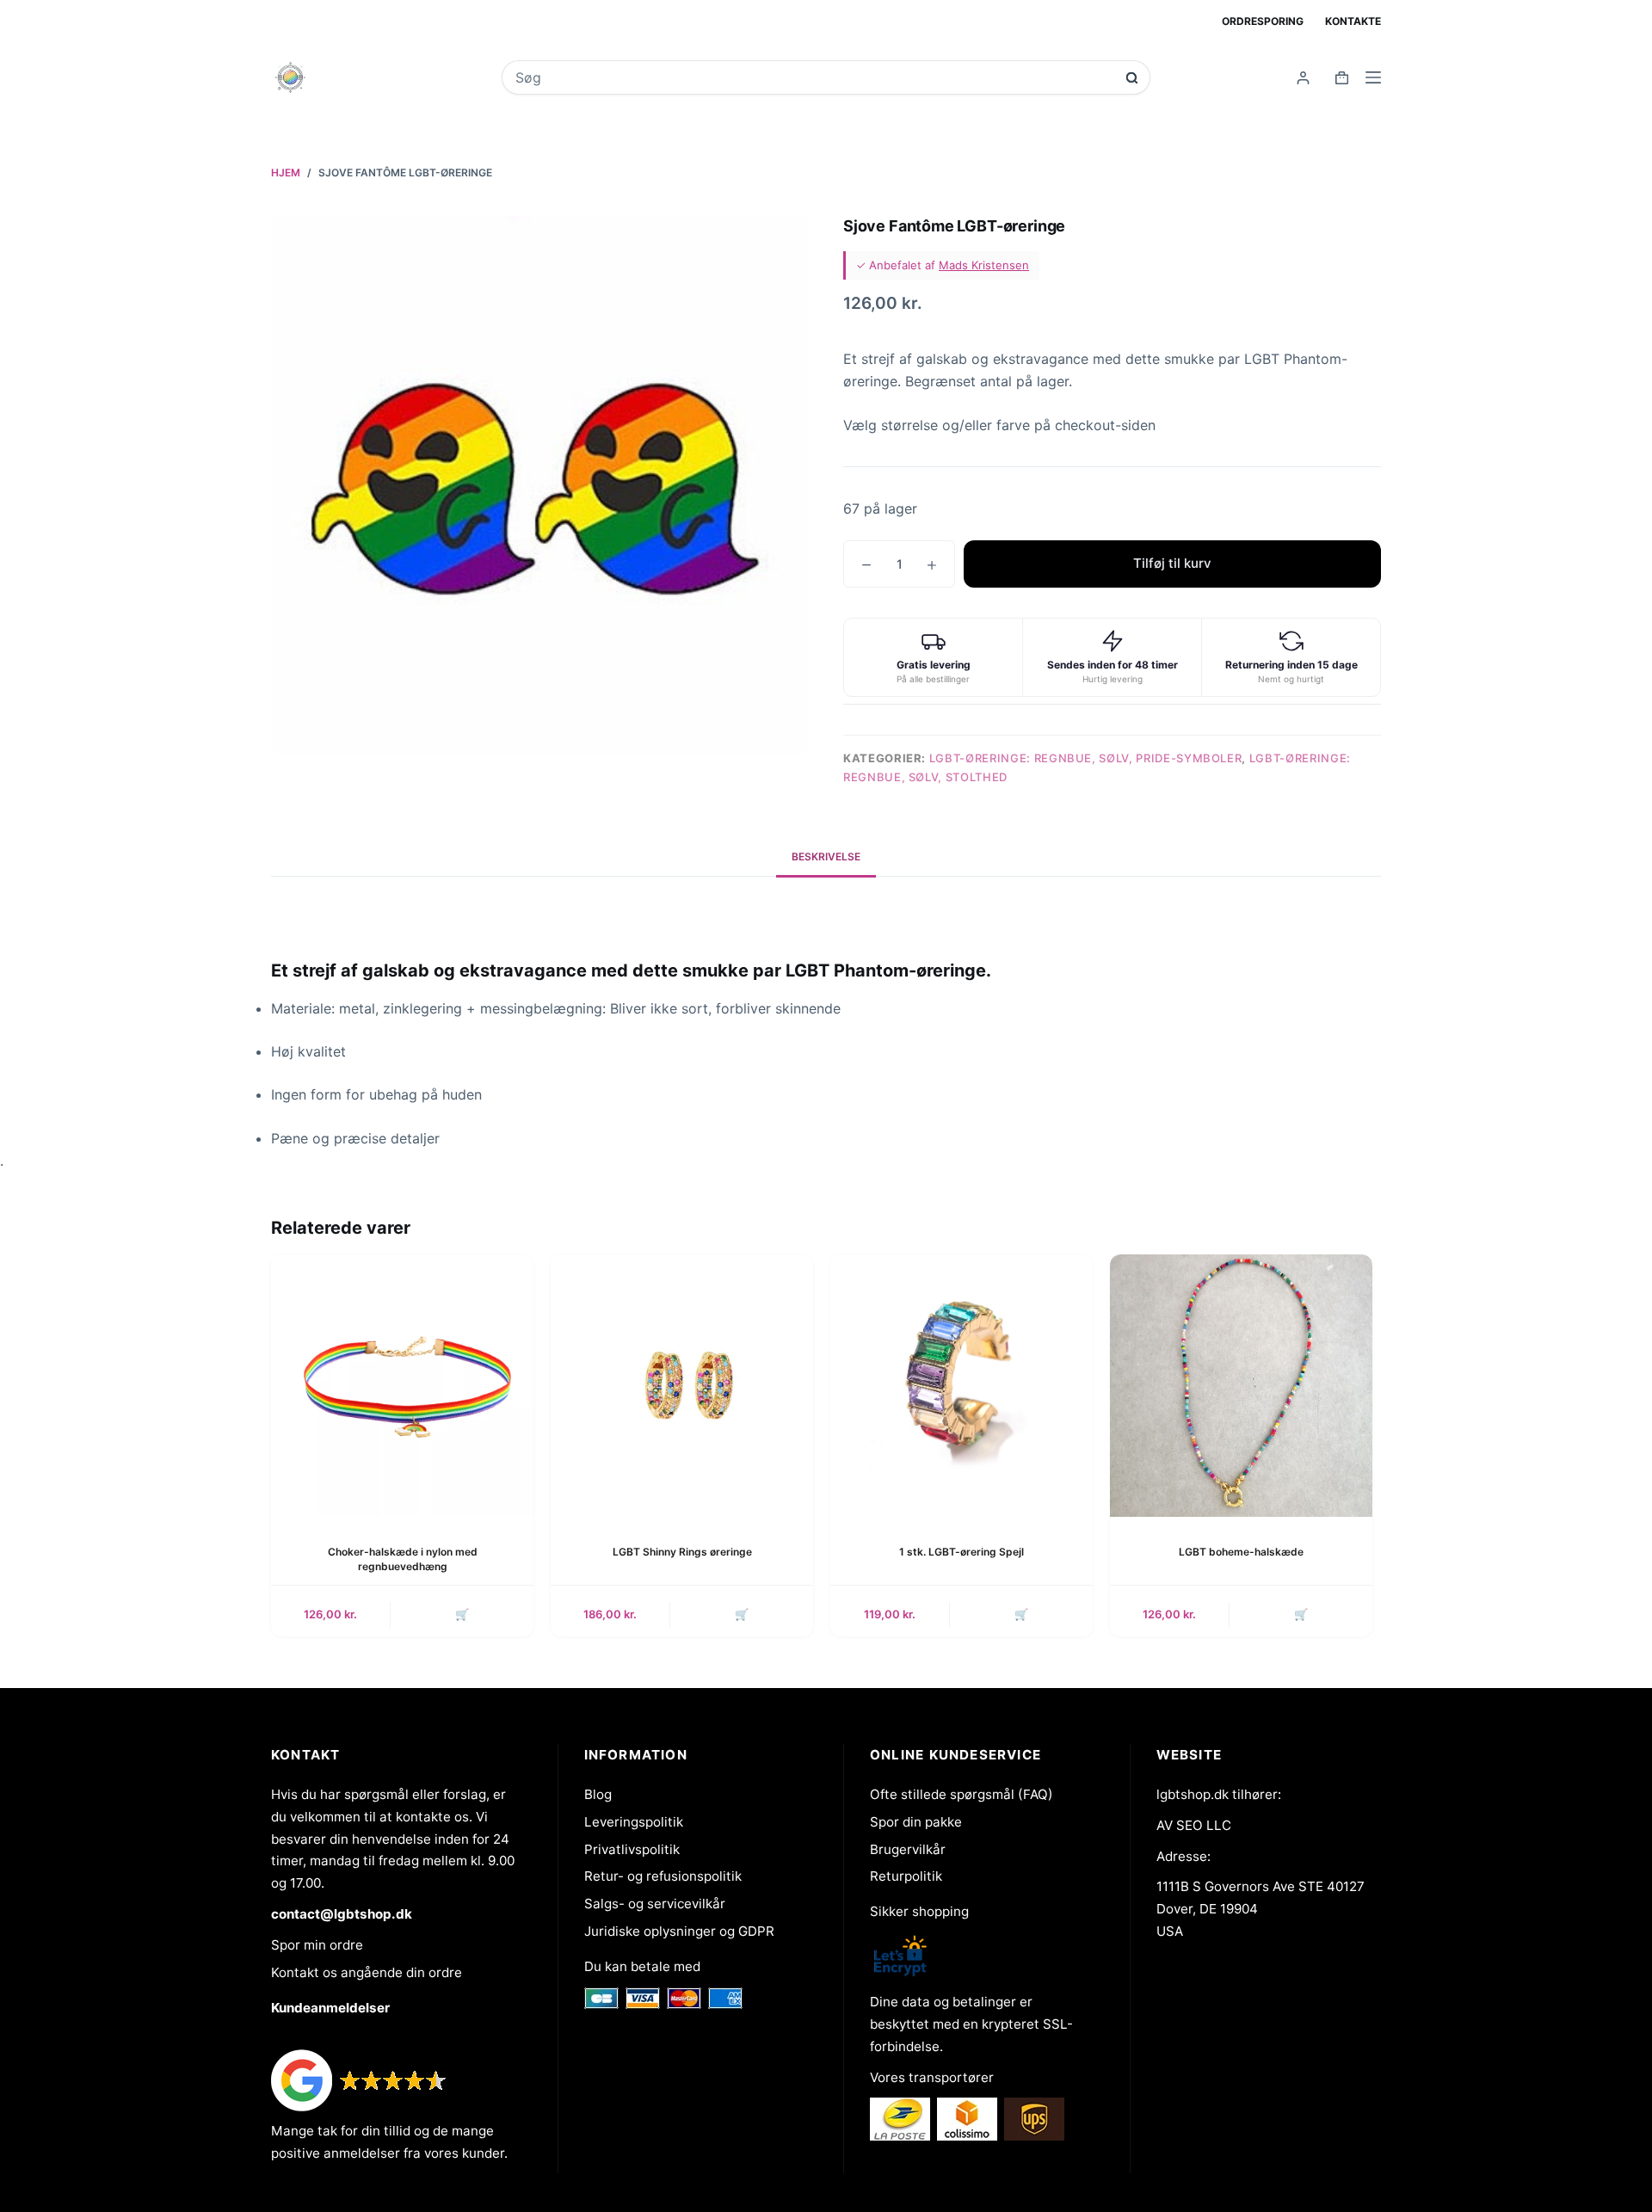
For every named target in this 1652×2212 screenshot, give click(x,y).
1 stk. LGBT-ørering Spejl (962, 1552)
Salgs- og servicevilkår (655, 1904)
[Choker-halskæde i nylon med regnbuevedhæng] (402, 1386)
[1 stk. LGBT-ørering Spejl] (962, 1386)
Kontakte (1353, 21)
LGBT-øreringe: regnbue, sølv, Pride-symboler (1086, 758)
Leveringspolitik (634, 1822)
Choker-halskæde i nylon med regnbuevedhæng (403, 1559)
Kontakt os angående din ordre (367, 1972)
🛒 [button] (462, 1614)
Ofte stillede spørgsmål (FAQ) (962, 1794)
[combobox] (814, 77)
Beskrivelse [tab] (826, 856)
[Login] (1303, 78)
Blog (598, 1794)
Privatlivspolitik (632, 1849)
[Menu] (1373, 77)
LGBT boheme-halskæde (1241, 1552)
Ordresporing (1263, 21)
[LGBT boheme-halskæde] (1241, 1386)
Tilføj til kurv (1172, 563)
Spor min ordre (317, 1945)
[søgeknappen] (1132, 78)
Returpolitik (906, 1876)
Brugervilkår (908, 1849)
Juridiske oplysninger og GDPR (679, 1931)
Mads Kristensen (984, 265)
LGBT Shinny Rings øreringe (682, 1552)
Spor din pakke (916, 1822)
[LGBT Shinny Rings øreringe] (682, 1386)
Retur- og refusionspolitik (663, 1876)
